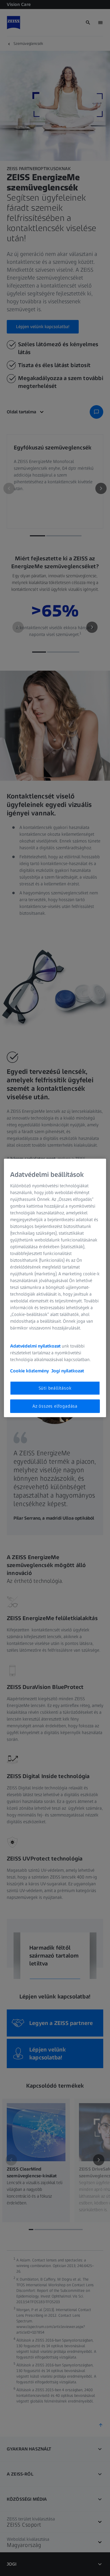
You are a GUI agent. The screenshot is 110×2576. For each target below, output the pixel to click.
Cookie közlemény (29, 1371)
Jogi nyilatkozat (68, 1371)
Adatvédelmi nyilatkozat (35, 1346)
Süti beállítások (55, 1388)
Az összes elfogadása (55, 1406)
